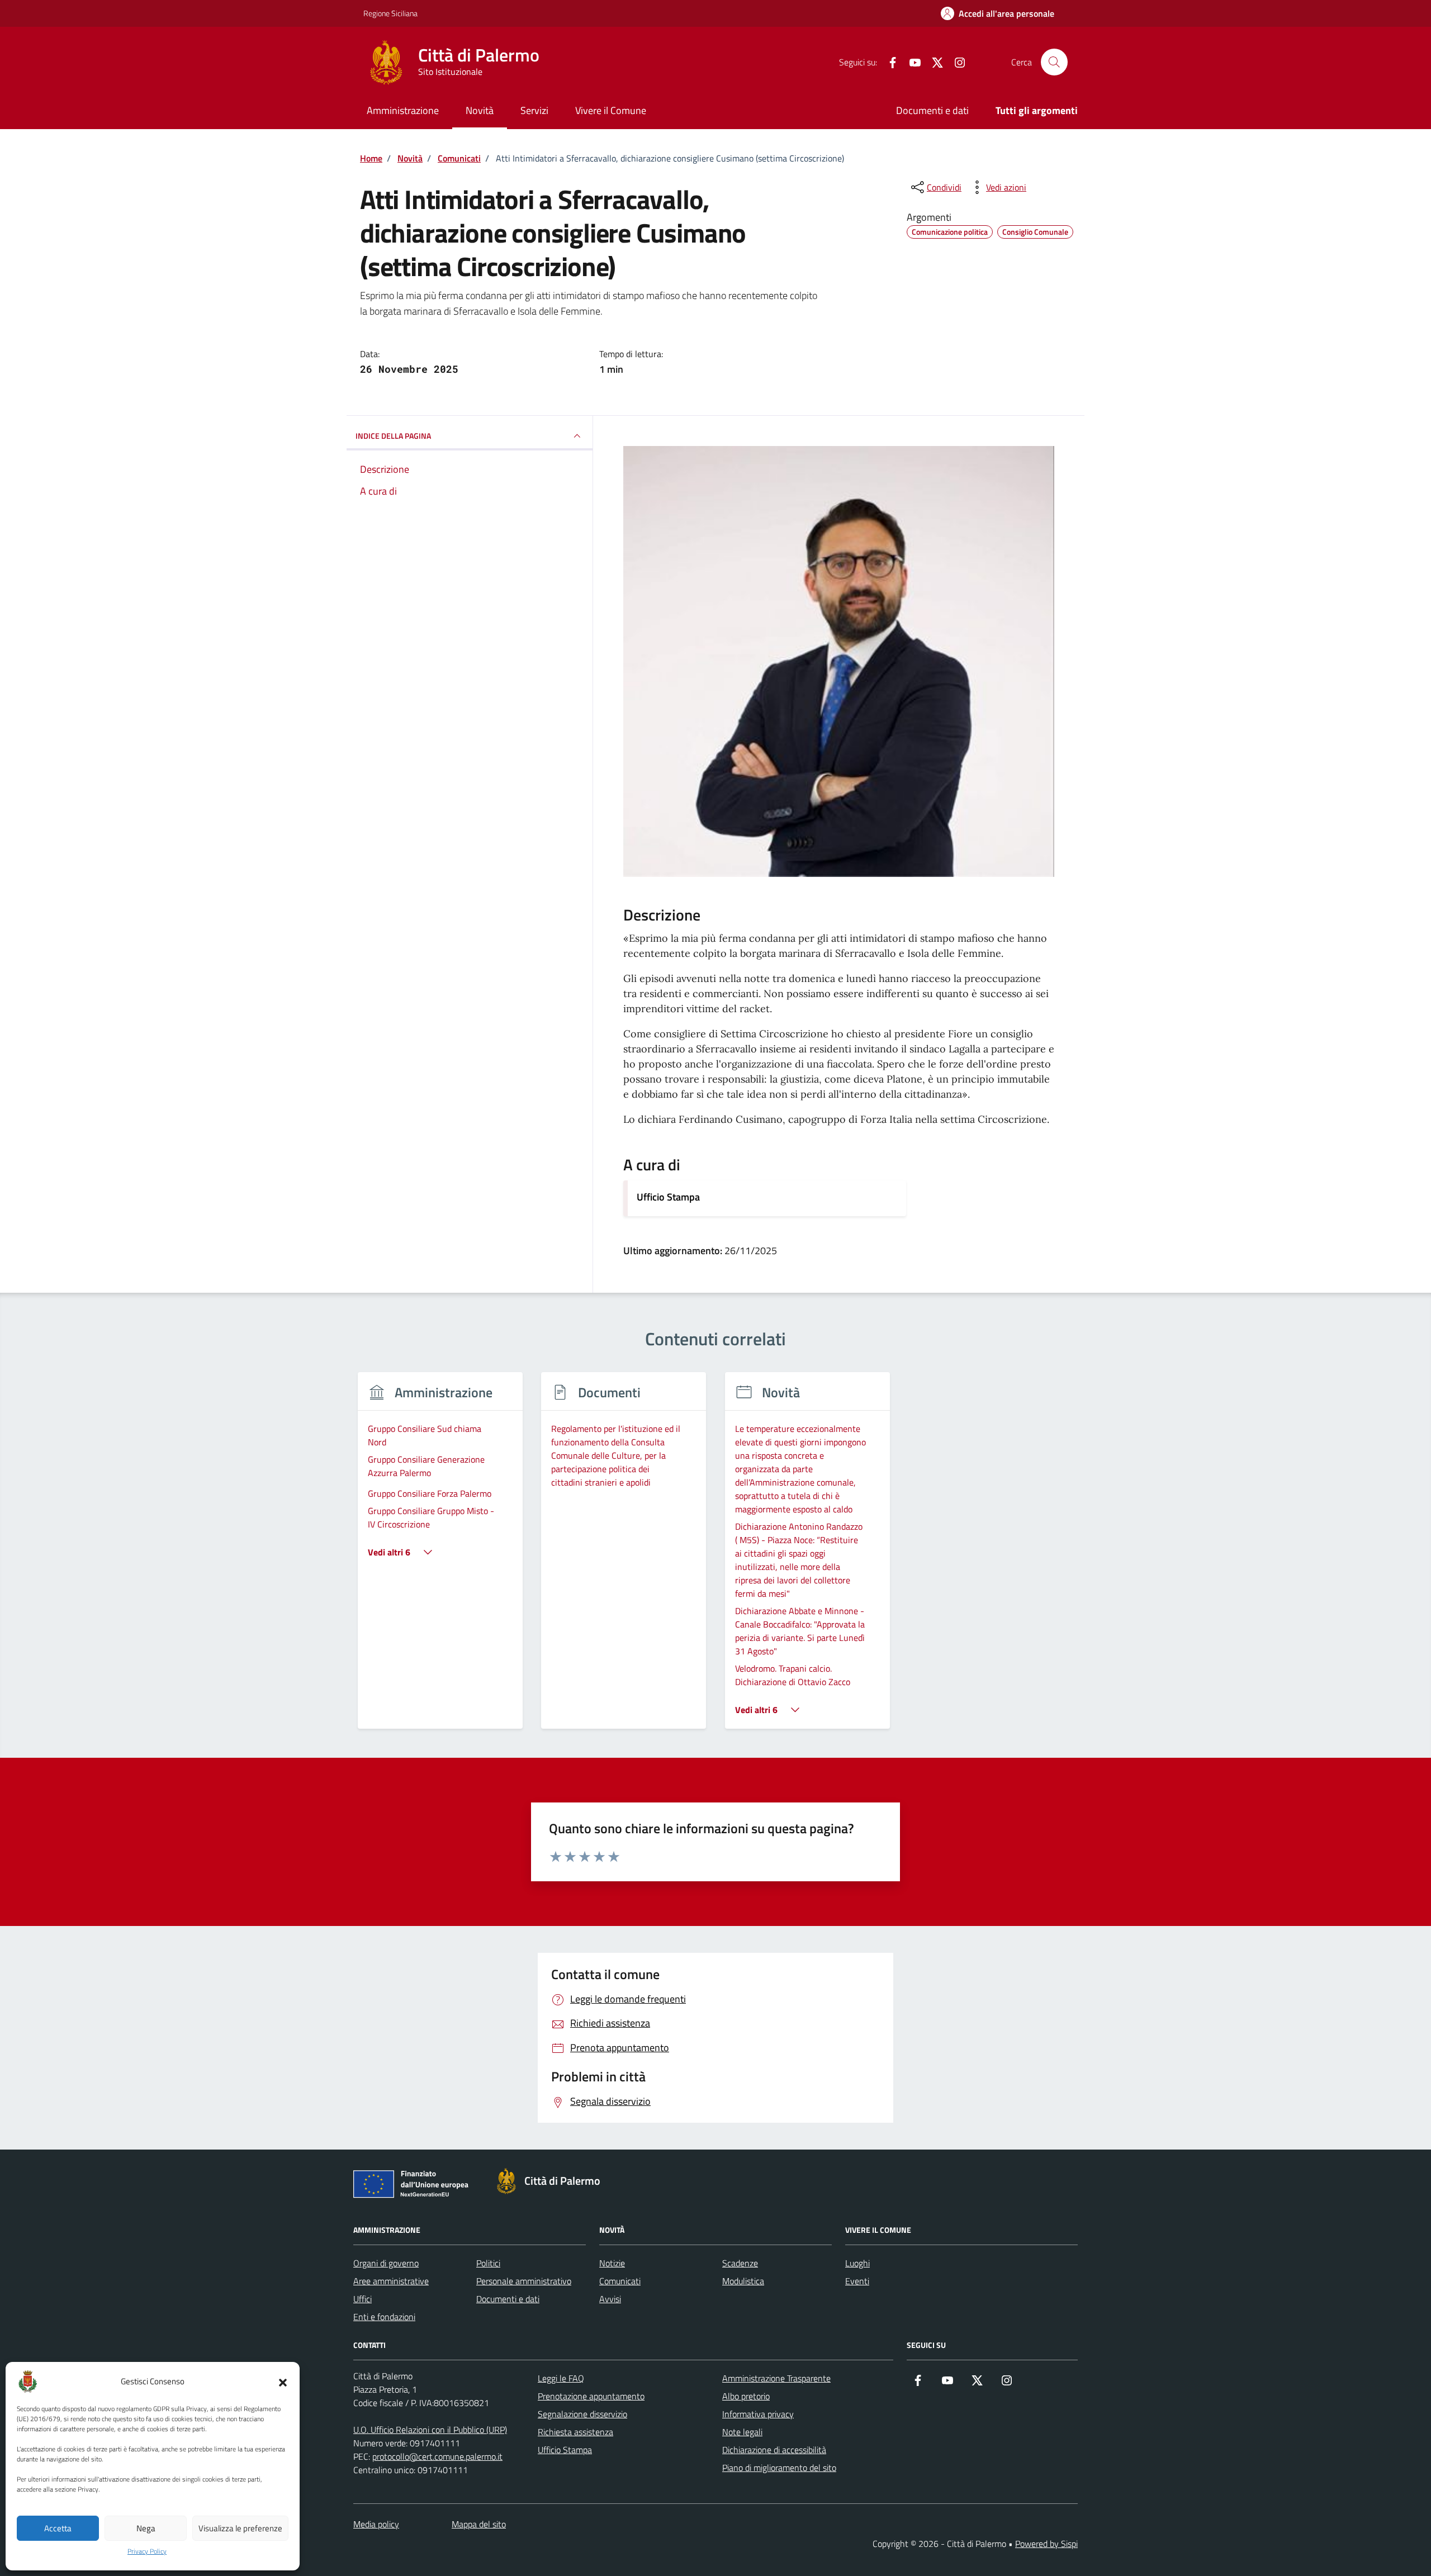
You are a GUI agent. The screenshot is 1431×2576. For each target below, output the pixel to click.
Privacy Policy (147, 2551)
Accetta (58, 2528)
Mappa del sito (479, 2524)
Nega (146, 2528)
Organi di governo (386, 2263)
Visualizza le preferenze (240, 2528)
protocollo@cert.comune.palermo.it (437, 2456)
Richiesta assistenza (575, 2432)
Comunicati (620, 2281)
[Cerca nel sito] (1054, 62)
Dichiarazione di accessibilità (774, 2450)
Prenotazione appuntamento (591, 2396)
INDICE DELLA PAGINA (393, 436)
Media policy (376, 2524)
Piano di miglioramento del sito (779, 2468)
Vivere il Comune (611, 110)
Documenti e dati (932, 110)
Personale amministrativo (524, 2281)
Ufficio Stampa (668, 1197)
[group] (440, 1557)
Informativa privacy (758, 2414)
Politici (488, 2263)
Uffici (363, 2299)
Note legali (742, 2432)
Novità (480, 110)
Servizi (534, 110)
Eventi (857, 2281)
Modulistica (743, 2281)
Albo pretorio (746, 2396)
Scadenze (740, 2263)
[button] (283, 2382)
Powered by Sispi (1046, 2544)
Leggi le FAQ (561, 2378)
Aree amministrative (391, 2281)
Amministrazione (403, 110)
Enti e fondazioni (384, 2317)
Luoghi (857, 2263)
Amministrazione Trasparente (776, 2378)
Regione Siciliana (390, 13)
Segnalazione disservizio (582, 2414)
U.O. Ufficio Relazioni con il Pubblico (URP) (430, 2430)
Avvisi (610, 2299)
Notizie (612, 2263)
